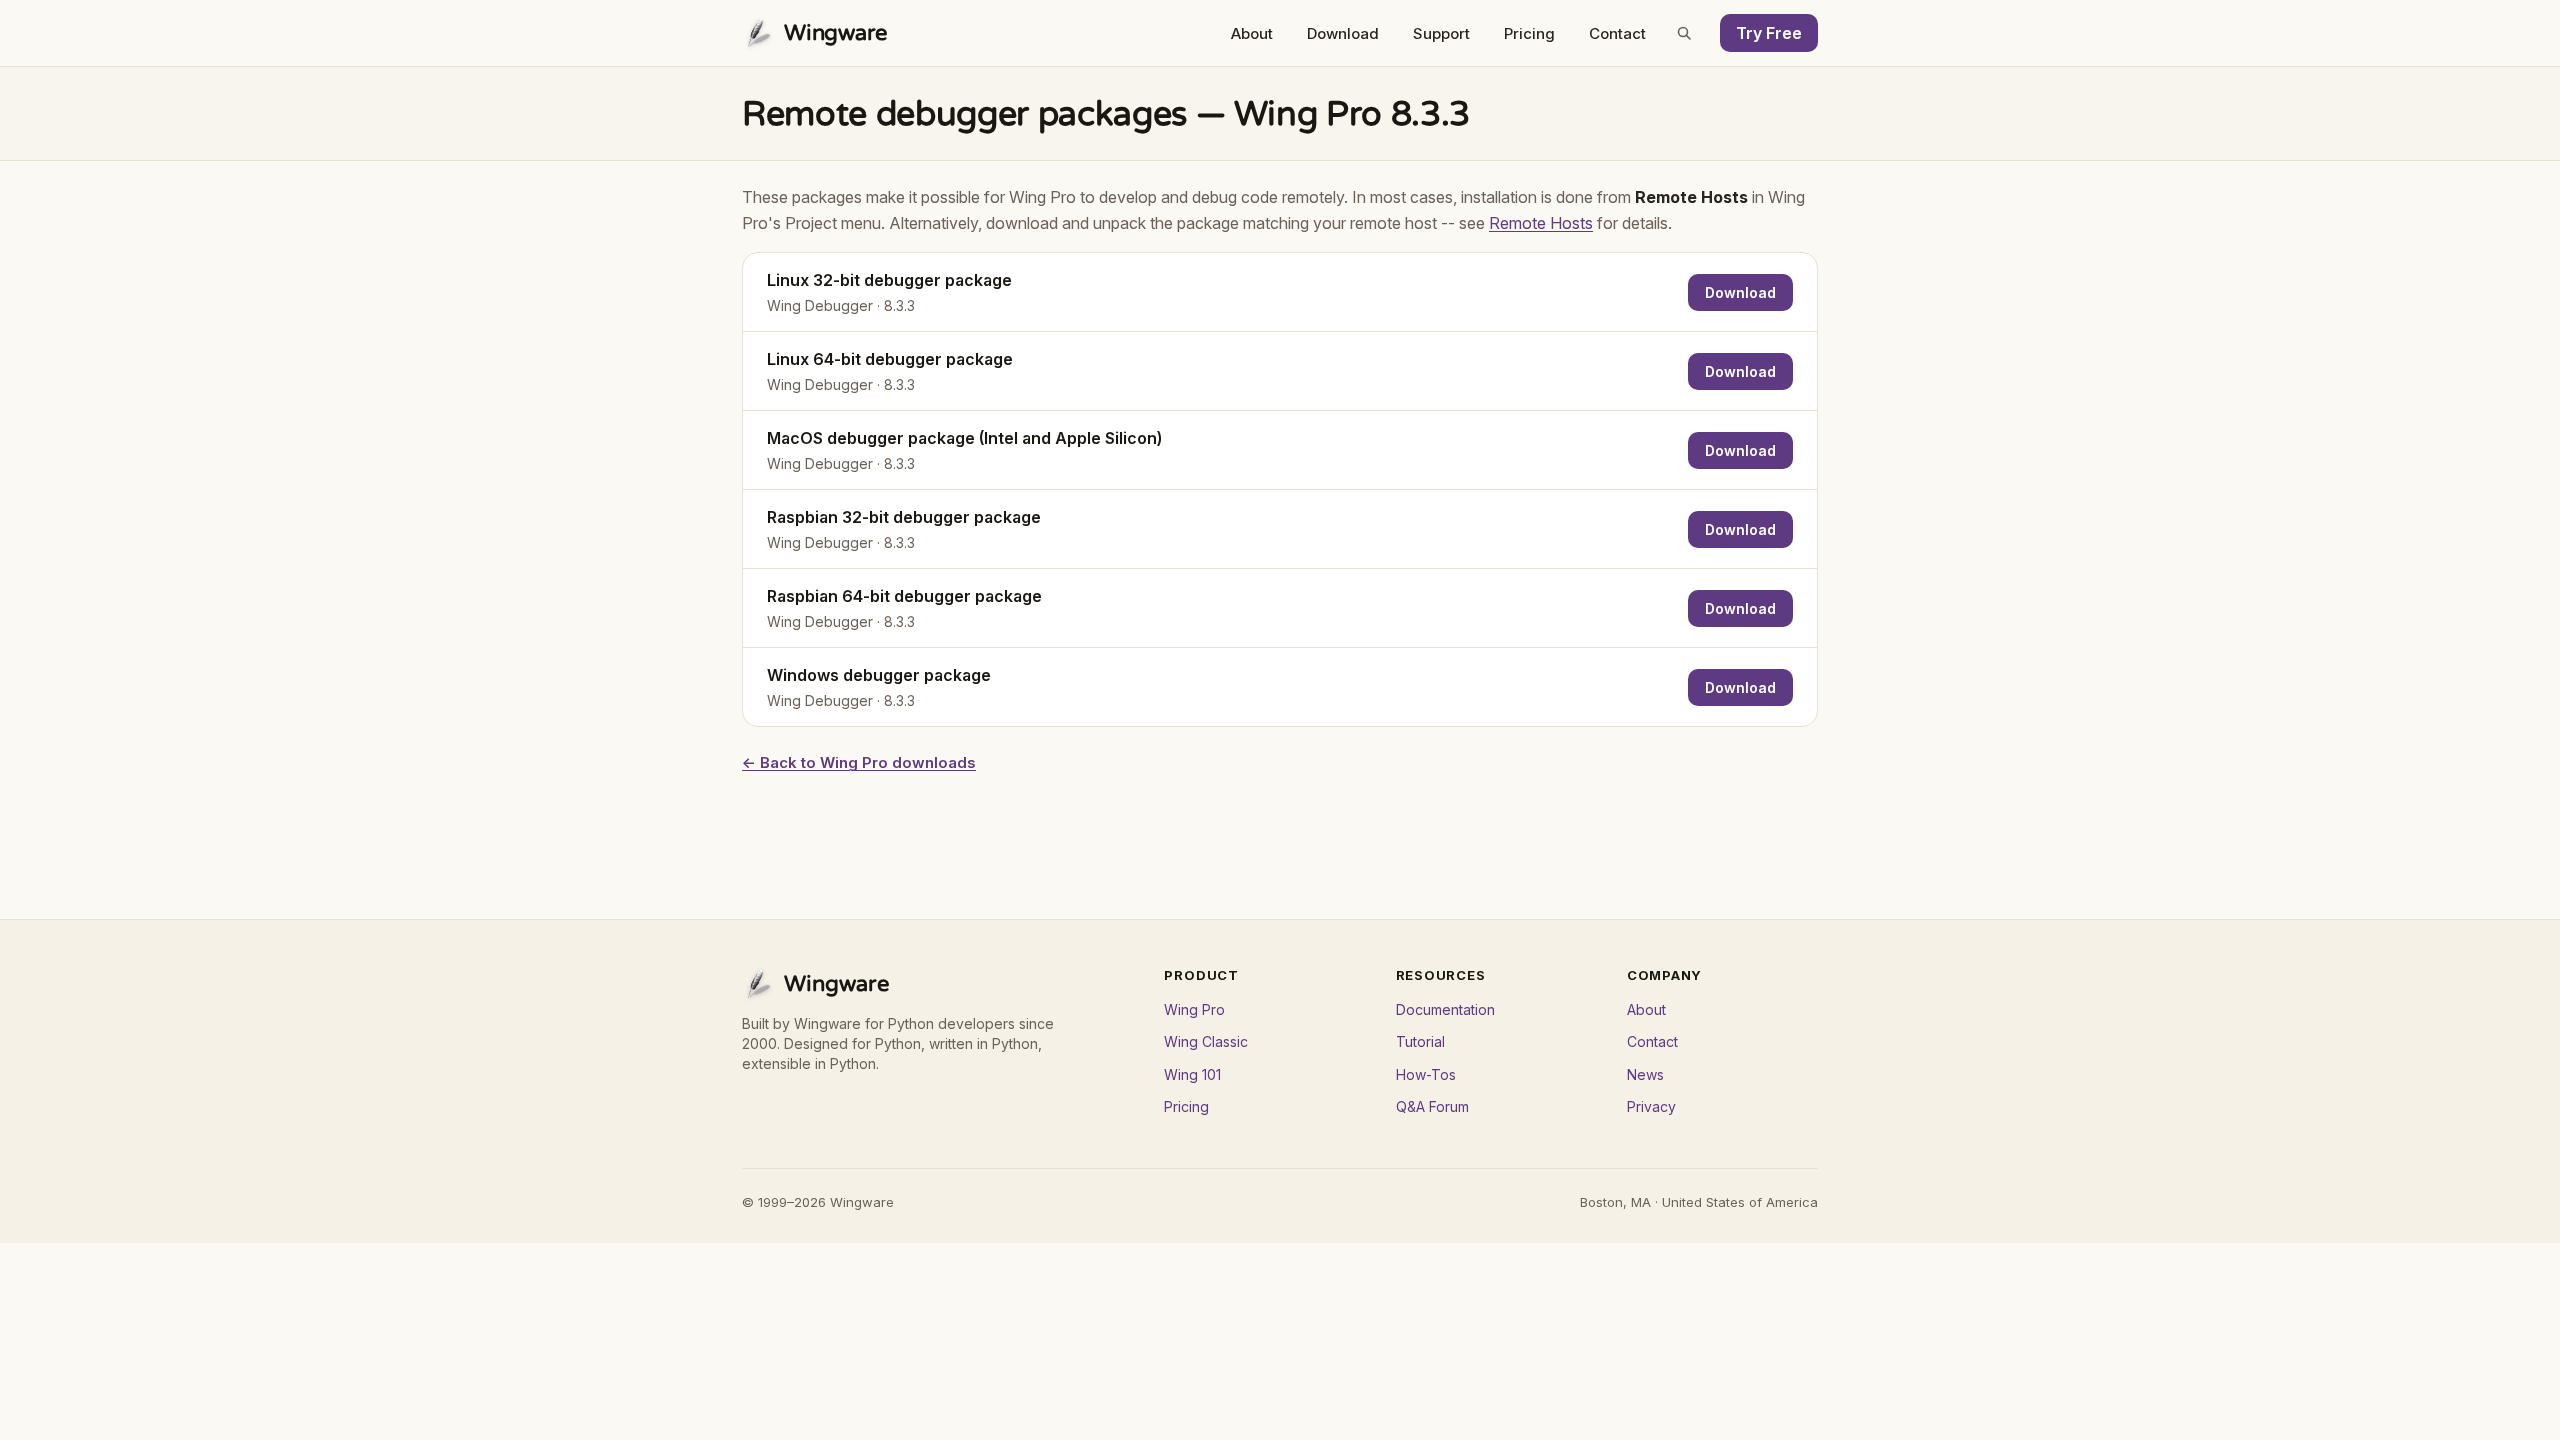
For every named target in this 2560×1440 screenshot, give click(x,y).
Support (1441, 33)
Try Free (1769, 33)
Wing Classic (1206, 1041)
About (1252, 33)
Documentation (1445, 1009)
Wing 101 (1192, 1074)
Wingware (836, 33)
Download (1343, 33)
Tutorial (1420, 1041)
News (1645, 1074)
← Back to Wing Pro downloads (859, 762)
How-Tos (1426, 1074)
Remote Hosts (1541, 223)
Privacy (1651, 1106)
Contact (1617, 33)
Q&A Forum (1432, 1106)
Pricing (1529, 33)
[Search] (1684, 33)
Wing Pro (1194, 1009)
